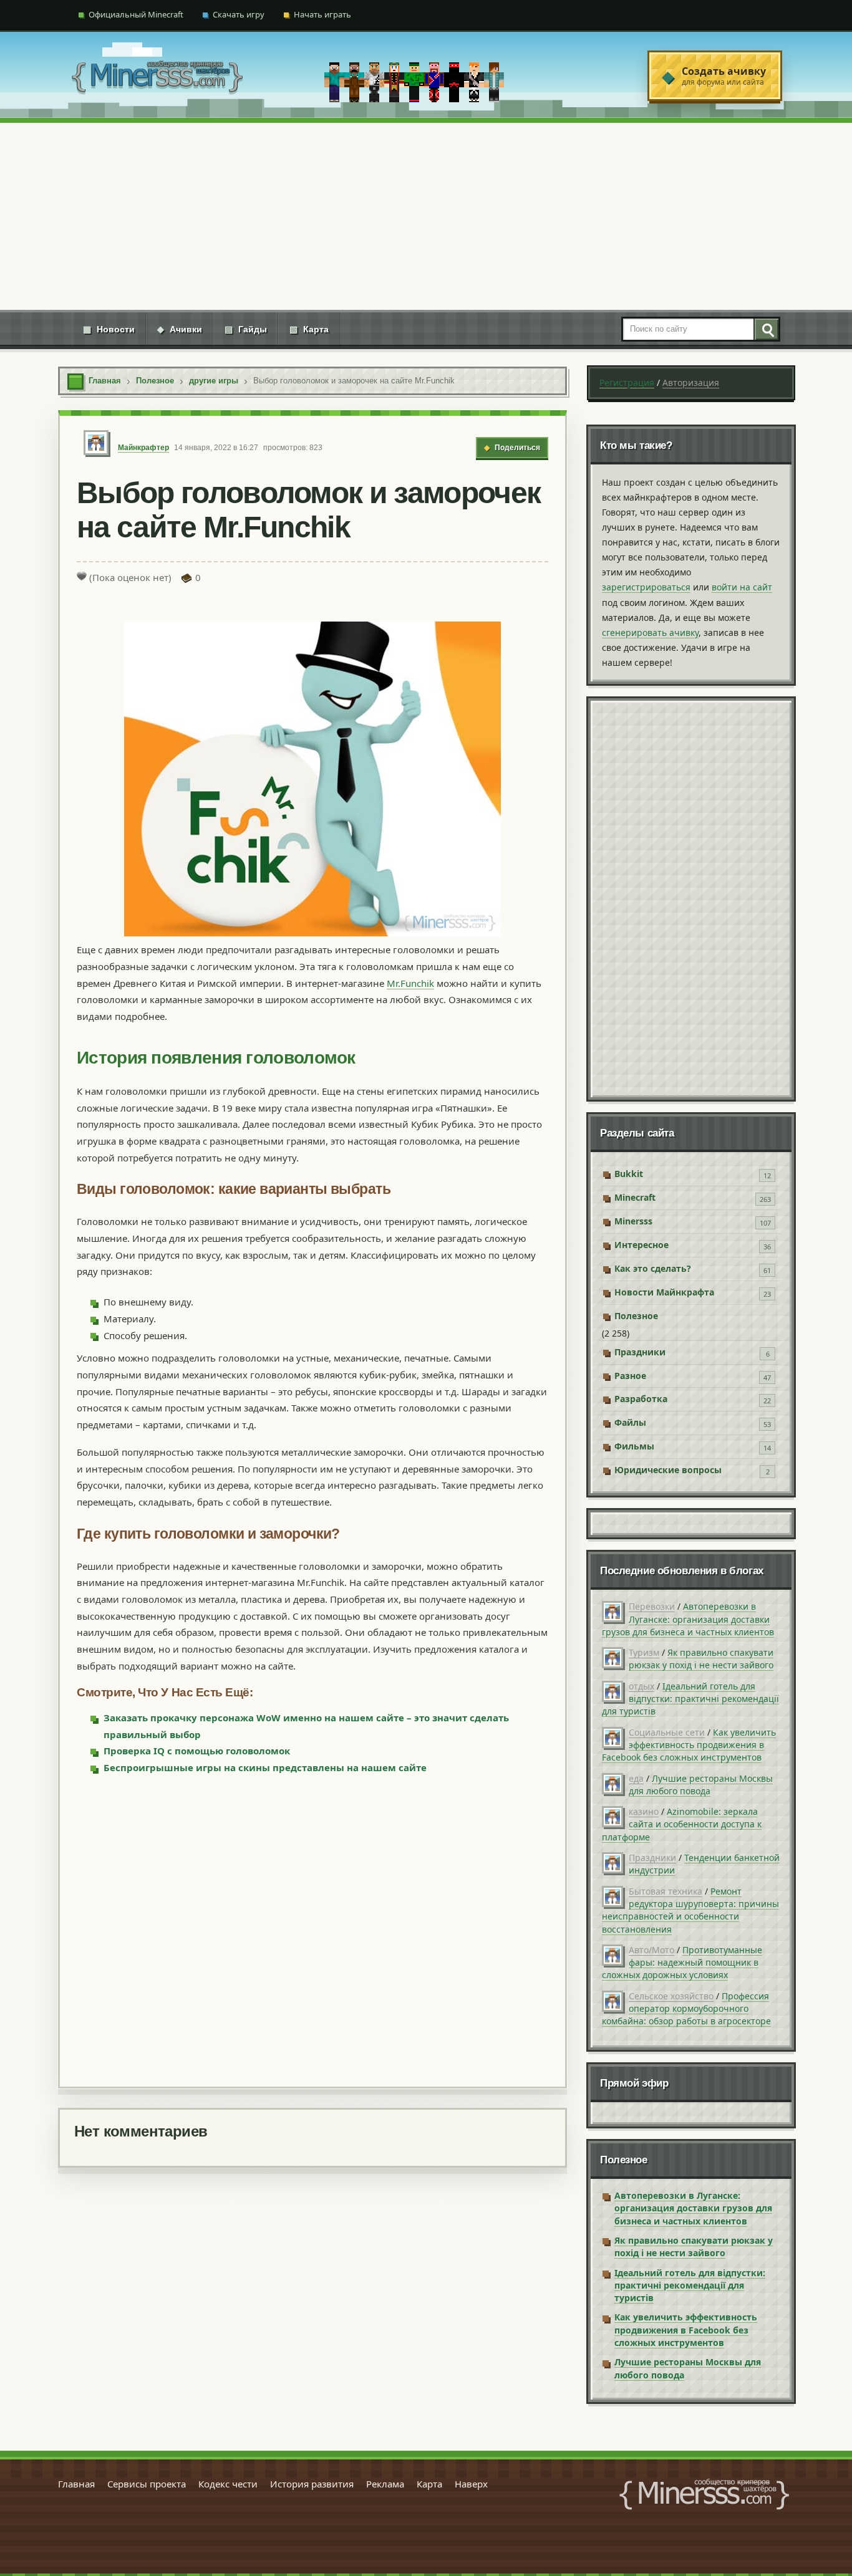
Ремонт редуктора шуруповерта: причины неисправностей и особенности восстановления (690, 1910)
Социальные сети (667, 1732)
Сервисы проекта (147, 2484)
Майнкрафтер (143, 448)
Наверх (471, 2484)
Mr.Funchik (410, 983)
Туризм (644, 1652)
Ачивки (180, 329)
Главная (76, 2484)
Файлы (630, 1422)
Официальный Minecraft (136, 14)
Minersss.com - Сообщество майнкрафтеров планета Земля (704, 2494)
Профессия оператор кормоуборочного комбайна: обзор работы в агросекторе (686, 2009)
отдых (641, 1686)
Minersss (633, 1221)
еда (636, 1778)
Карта (309, 329)
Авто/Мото (651, 1950)
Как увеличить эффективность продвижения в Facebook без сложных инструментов (689, 1745)
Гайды (246, 329)
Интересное (641, 1245)
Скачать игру (239, 14)
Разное (630, 1376)
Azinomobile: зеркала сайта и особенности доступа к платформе (682, 1824)
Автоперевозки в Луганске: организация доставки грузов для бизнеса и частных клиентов (688, 1619)
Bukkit (629, 1174)
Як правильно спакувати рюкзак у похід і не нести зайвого (701, 1659)
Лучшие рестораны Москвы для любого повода (701, 1785)
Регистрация (627, 382)
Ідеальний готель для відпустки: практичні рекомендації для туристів (690, 1699)
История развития (312, 2484)
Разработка (641, 1399)
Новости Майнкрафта (664, 1292)
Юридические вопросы (668, 1470)
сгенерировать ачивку (650, 632)
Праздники (640, 1352)
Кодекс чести (228, 2484)
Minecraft (635, 1197)
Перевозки (652, 1606)
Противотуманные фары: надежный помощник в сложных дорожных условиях (682, 1963)
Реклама (385, 2484)
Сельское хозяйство (671, 1996)
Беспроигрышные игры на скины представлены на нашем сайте (265, 1767)
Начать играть (322, 14)
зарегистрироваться (646, 587)
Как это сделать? (653, 1268)
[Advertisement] (426, 216)
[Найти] (766, 329)
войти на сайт (742, 587)
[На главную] (157, 76)
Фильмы (634, 1446)
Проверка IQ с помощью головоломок (197, 1751)
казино (644, 1811)
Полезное (636, 1316)
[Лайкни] (82, 576)
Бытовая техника (666, 1891)
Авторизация (691, 382)
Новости (109, 329)
